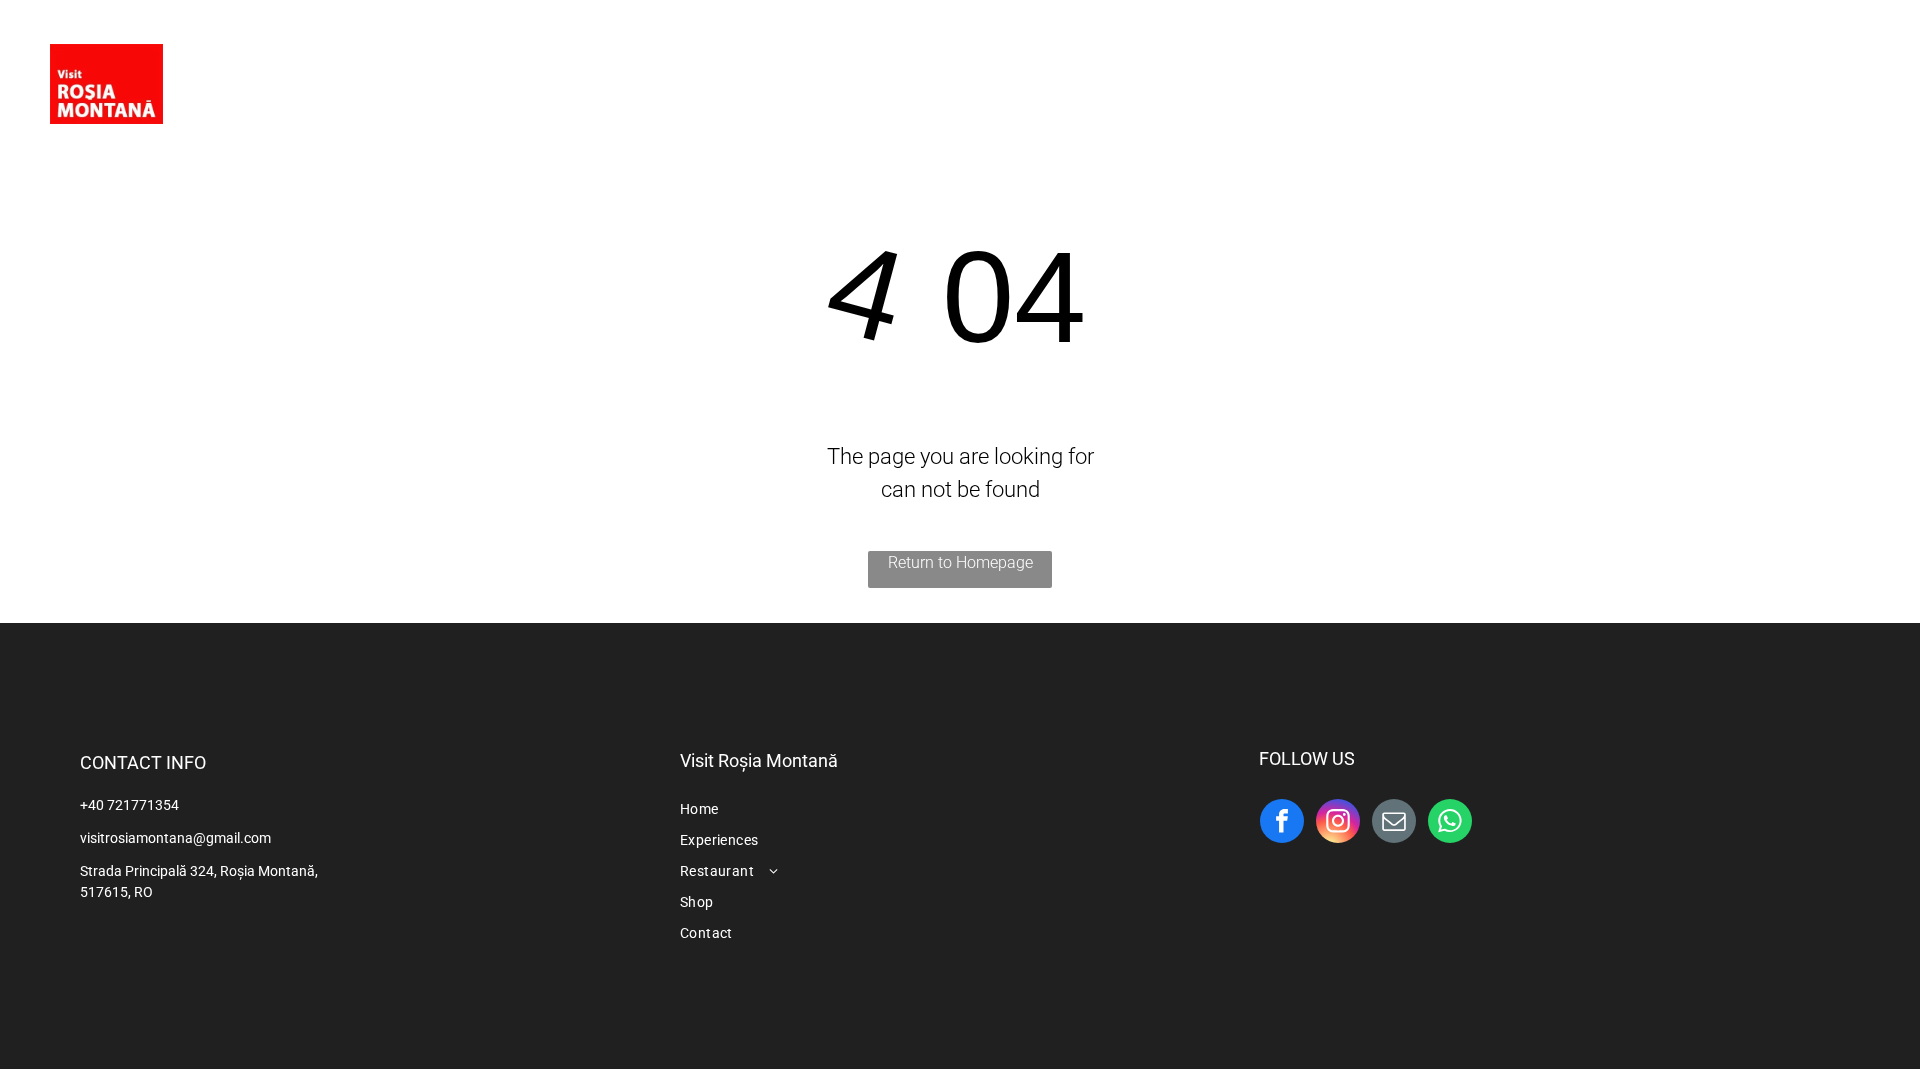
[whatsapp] (1450, 823)
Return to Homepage (960, 562)
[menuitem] (754, 87)
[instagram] (1852, 74)
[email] (1394, 823)
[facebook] (1812, 74)
